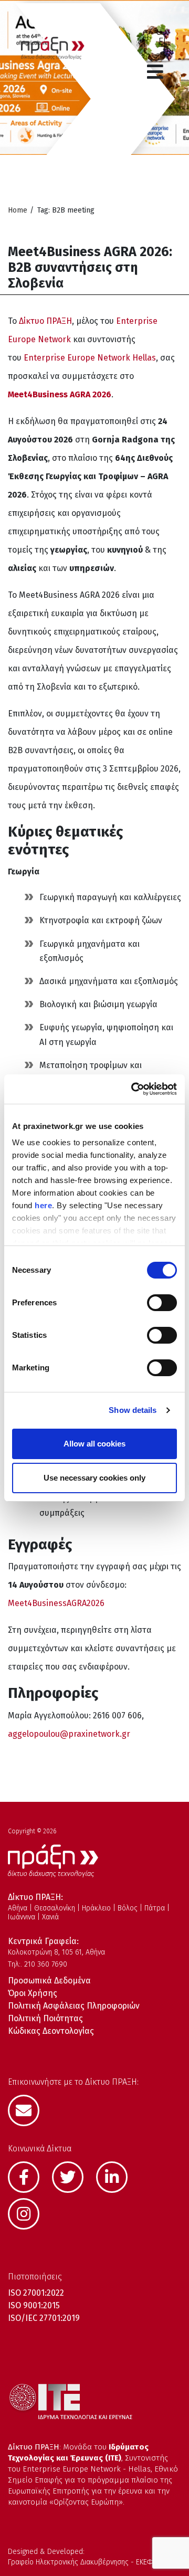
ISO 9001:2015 (34, 2305)
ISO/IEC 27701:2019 (44, 2318)
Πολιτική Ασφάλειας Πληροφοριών (74, 2006)
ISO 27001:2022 (36, 2293)
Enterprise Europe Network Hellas (90, 358)
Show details (133, 1410)
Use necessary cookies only (94, 1478)
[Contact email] (29, 2109)
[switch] (162, 1303)
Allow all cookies (94, 1444)
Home (18, 210)
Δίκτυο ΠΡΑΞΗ (45, 321)
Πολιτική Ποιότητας (45, 2018)
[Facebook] (29, 2176)
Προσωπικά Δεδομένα (49, 1981)
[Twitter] (73, 2176)
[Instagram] (29, 2213)
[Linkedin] (117, 2176)
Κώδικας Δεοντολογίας (51, 2031)
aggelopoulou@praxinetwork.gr (69, 1734)
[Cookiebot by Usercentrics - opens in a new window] (133, 1089)
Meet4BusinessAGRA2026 (56, 1603)
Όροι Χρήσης (33, 1993)
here (43, 1205)
